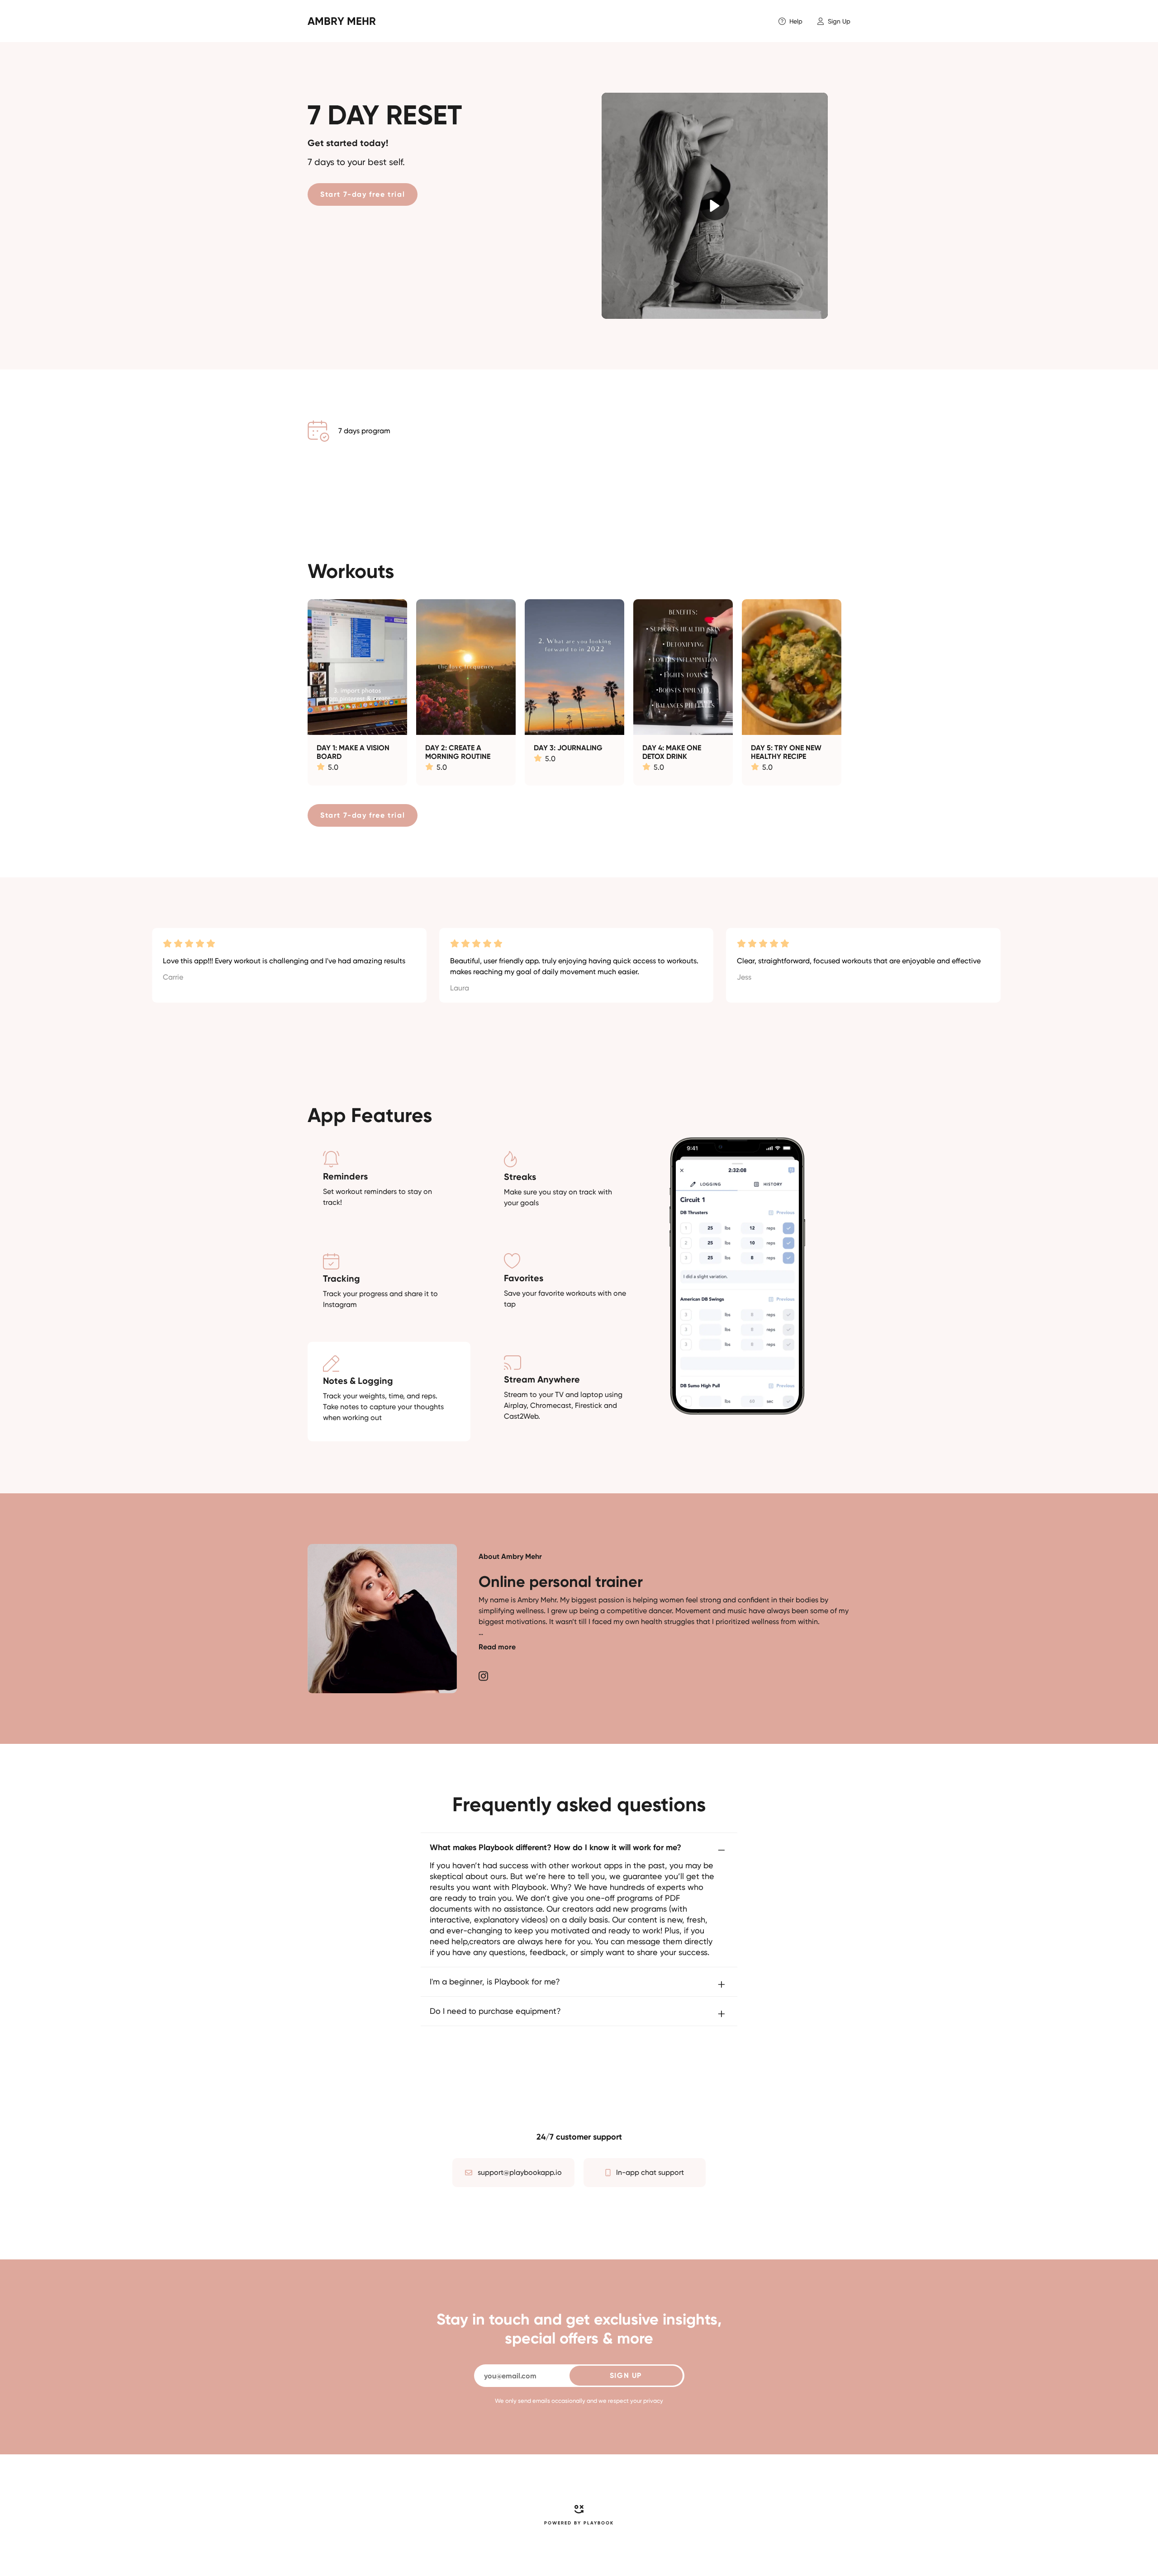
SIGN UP (626, 2375)
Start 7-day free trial (363, 194)
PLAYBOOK (599, 2523)
